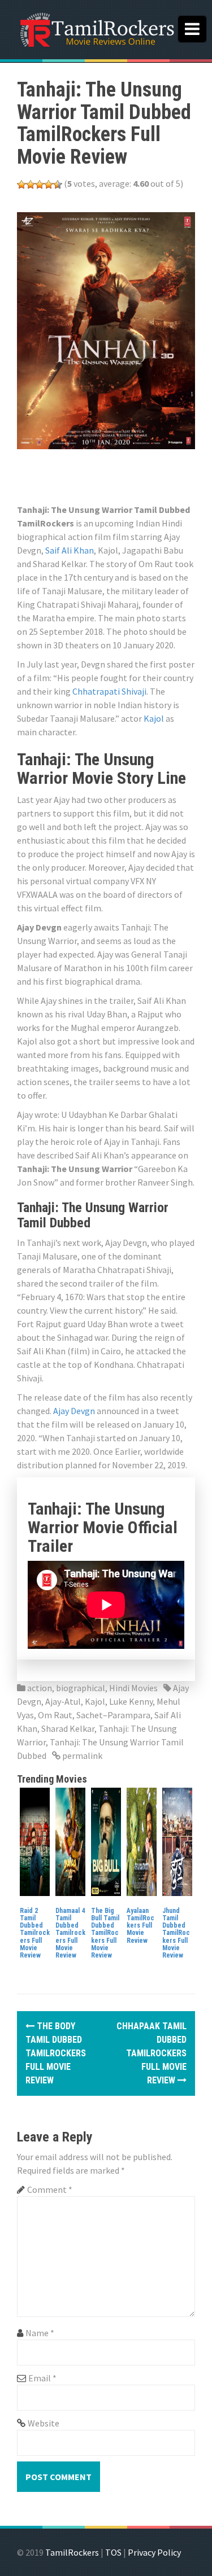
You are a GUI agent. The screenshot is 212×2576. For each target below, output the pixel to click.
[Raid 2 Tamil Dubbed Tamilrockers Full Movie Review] (35, 1841)
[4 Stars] (49, 185)
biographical (81, 1688)
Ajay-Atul (63, 1701)
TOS (113, 2552)
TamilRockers (72, 2552)
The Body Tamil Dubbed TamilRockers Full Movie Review (56, 2053)
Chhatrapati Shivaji (109, 691)
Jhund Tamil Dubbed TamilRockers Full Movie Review (176, 1933)
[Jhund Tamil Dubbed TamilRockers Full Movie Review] (177, 1841)
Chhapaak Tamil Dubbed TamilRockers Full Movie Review (152, 2053)
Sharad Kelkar (68, 1728)
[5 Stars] (58, 185)
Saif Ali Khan (70, 550)
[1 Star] (21, 185)
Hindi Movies (133, 1688)
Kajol (154, 718)
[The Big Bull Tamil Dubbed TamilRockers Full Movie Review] (106, 1841)
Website (44, 2423)
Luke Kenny (131, 1701)
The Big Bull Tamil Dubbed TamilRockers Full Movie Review (105, 1933)
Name (40, 2333)
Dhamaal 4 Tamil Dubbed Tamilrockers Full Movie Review (70, 1933)
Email (42, 2378)
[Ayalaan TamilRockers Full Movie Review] (142, 1841)
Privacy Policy (154, 2552)
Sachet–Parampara (113, 1715)
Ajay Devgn (74, 1411)
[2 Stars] (31, 185)
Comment (50, 2189)
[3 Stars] (40, 185)
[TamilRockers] (96, 28)
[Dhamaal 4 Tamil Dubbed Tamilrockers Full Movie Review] (70, 1841)
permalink (81, 1756)
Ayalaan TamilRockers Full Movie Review (140, 1926)
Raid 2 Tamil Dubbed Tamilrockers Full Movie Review (35, 1933)
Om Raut (55, 1715)
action (40, 1688)
